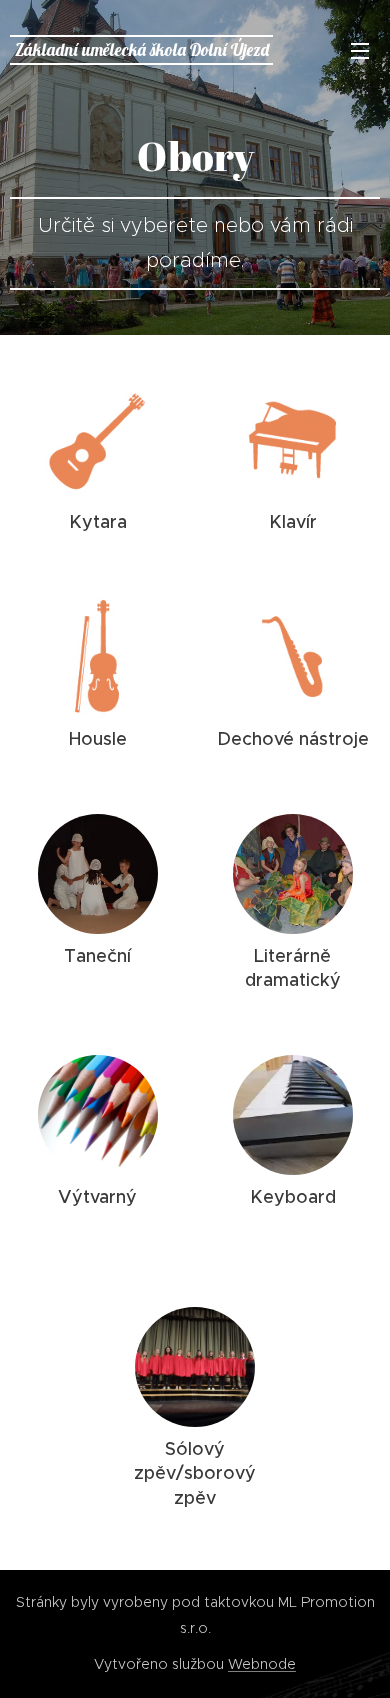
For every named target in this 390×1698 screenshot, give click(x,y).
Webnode (262, 1664)
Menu (360, 50)
